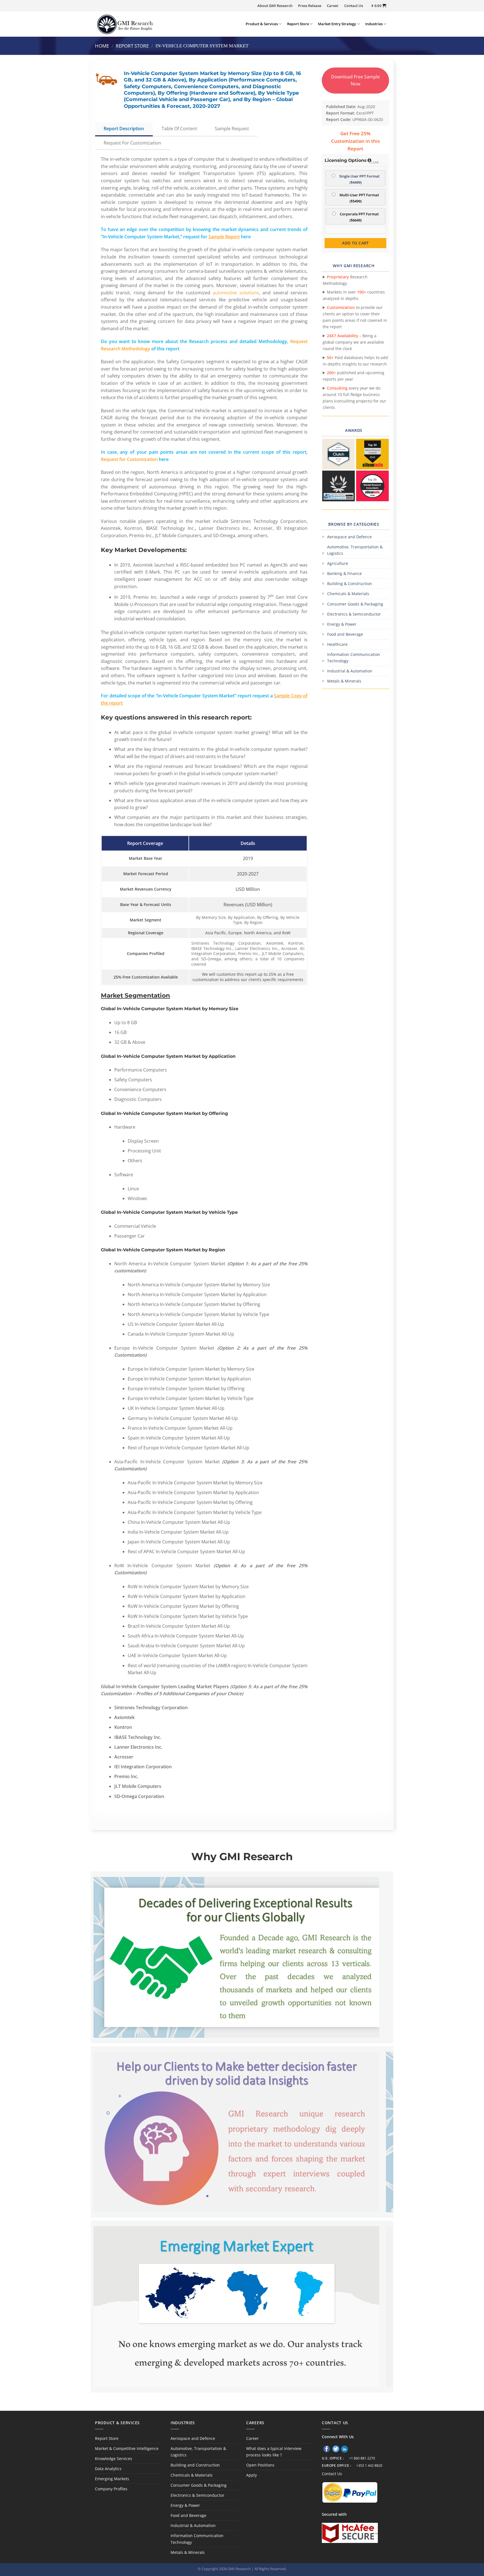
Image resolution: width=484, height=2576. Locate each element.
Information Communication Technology (354, 658)
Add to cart (355, 243)
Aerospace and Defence (349, 537)
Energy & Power (342, 624)
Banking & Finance (345, 573)
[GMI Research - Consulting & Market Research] (125, 24)
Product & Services (262, 24)
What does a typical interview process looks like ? (274, 2452)
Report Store (298, 24)
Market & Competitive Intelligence (127, 2448)
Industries (374, 24)
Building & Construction (350, 584)
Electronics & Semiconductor (354, 614)
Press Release (310, 6)
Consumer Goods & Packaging (355, 604)
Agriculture (338, 563)
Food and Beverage (345, 634)
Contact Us (354, 6)
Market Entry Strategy (337, 24)
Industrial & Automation (350, 671)
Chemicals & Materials (348, 594)
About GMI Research (275, 6)
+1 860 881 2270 (362, 2458)
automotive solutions (236, 293)
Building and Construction (195, 2465)
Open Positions (260, 2465)
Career (333, 6)
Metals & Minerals (344, 681)
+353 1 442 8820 (369, 2466)
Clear (374, 162)
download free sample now (355, 80)
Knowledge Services (114, 2459)
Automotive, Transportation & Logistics (355, 550)
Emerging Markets (112, 2479)
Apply (252, 2475)
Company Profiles (111, 2489)
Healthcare (337, 644)
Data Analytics (108, 2469)
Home (102, 46)
